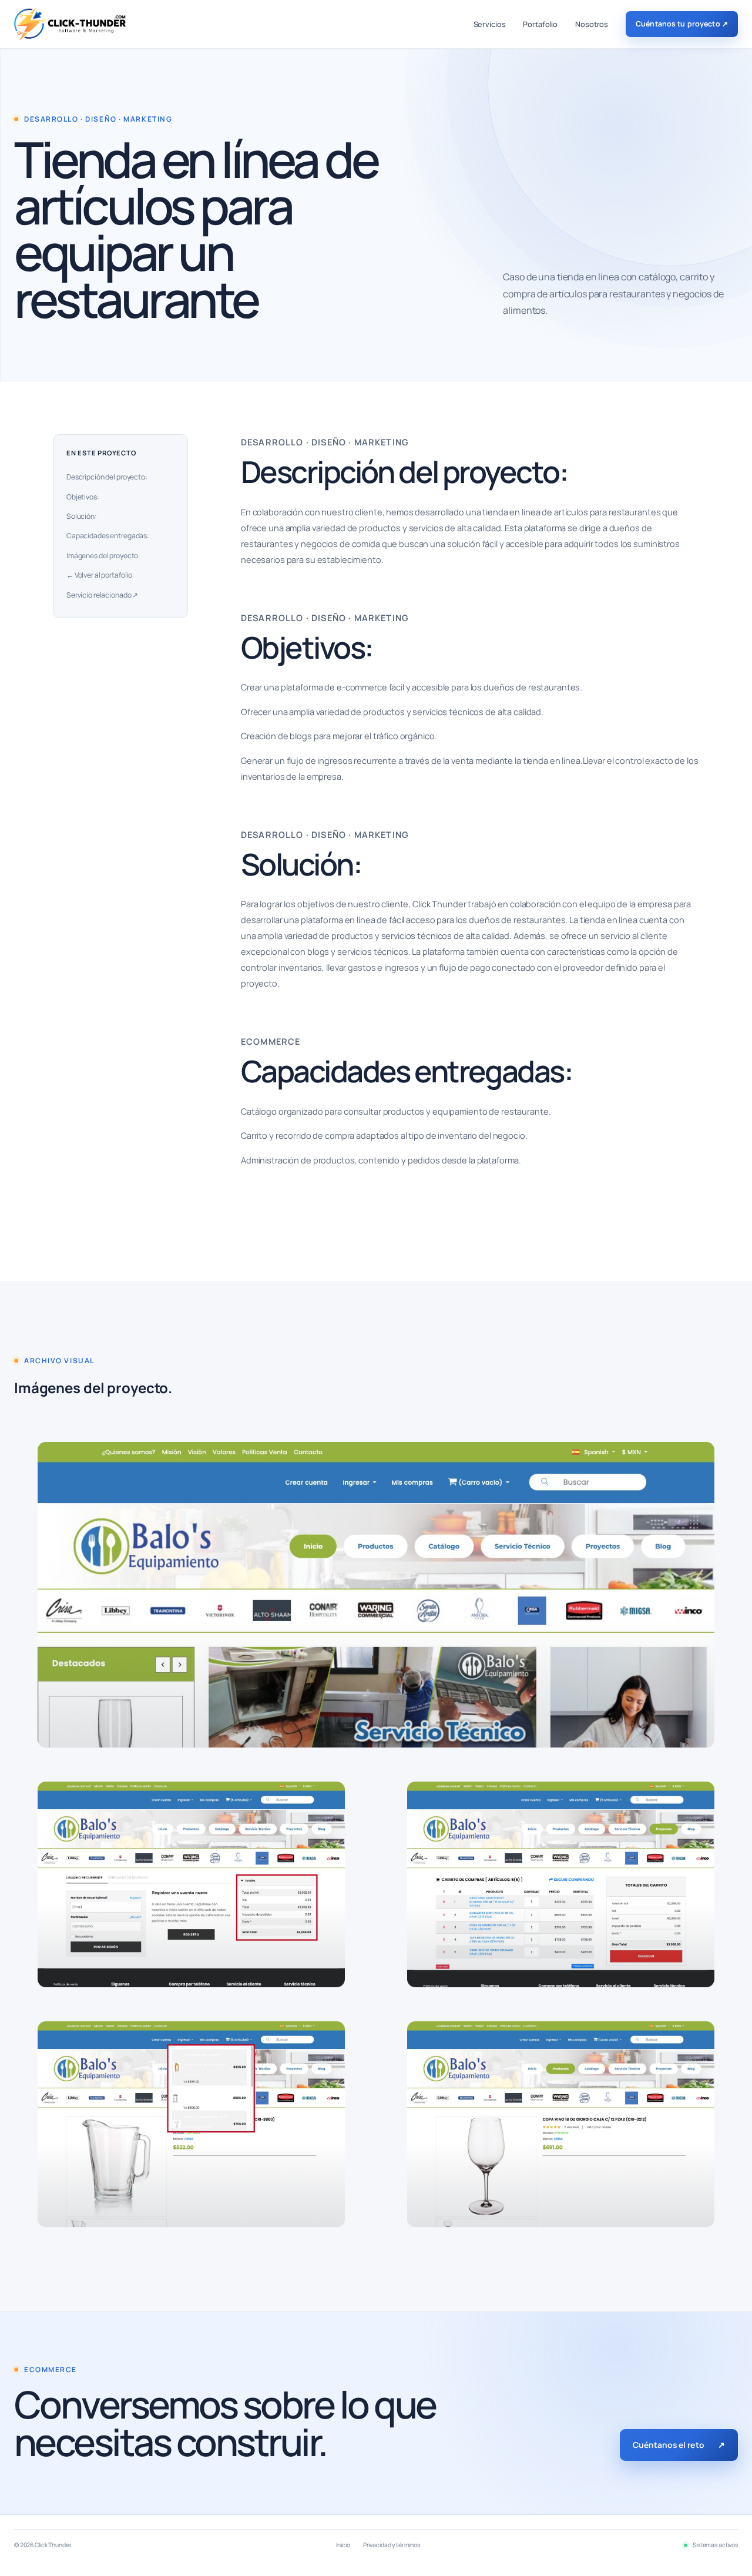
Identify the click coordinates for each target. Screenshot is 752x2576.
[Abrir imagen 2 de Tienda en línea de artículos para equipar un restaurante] (191, 1884)
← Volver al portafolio (99, 575)
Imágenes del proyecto (102, 556)
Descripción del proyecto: (107, 477)
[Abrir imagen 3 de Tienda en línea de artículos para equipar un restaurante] (561, 1884)
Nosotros (592, 24)
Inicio (343, 2545)
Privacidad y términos (392, 2545)
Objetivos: (83, 497)
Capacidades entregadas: (108, 536)
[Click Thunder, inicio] (70, 24)
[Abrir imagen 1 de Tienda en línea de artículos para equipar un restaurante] (376, 1595)
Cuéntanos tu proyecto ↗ (682, 24)
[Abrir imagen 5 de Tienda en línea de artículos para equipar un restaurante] (561, 2124)
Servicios (490, 24)
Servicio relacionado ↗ (102, 595)
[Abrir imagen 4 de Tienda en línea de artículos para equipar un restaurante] (191, 2124)
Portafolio (540, 24)
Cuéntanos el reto (679, 2445)
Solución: (82, 516)
